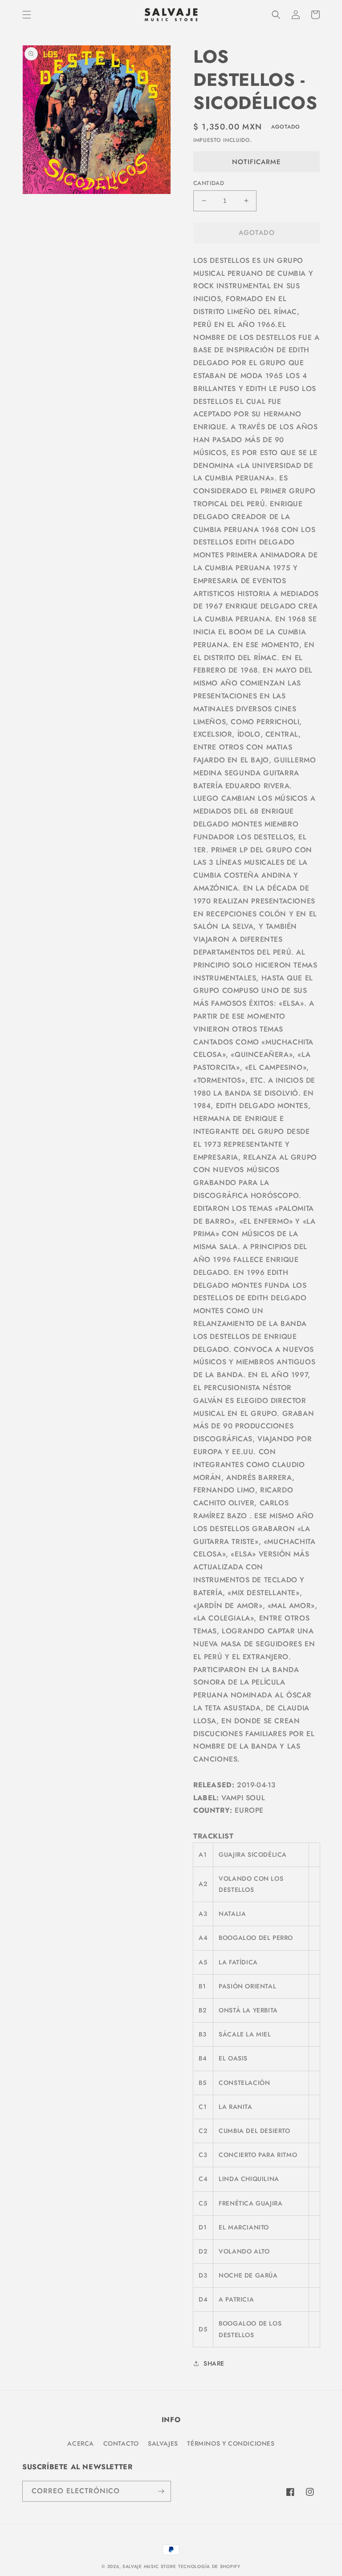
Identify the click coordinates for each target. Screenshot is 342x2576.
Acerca (81, 2443)
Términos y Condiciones (231, 2443)
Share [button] (214, 2363)
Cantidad (209, 183)
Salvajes (163, 2443)
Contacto (121, 2443)
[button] (27, 15)
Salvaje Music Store (149, 2566)
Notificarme (256, 162)
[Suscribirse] (161, 2491)
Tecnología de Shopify (209, 2566)
